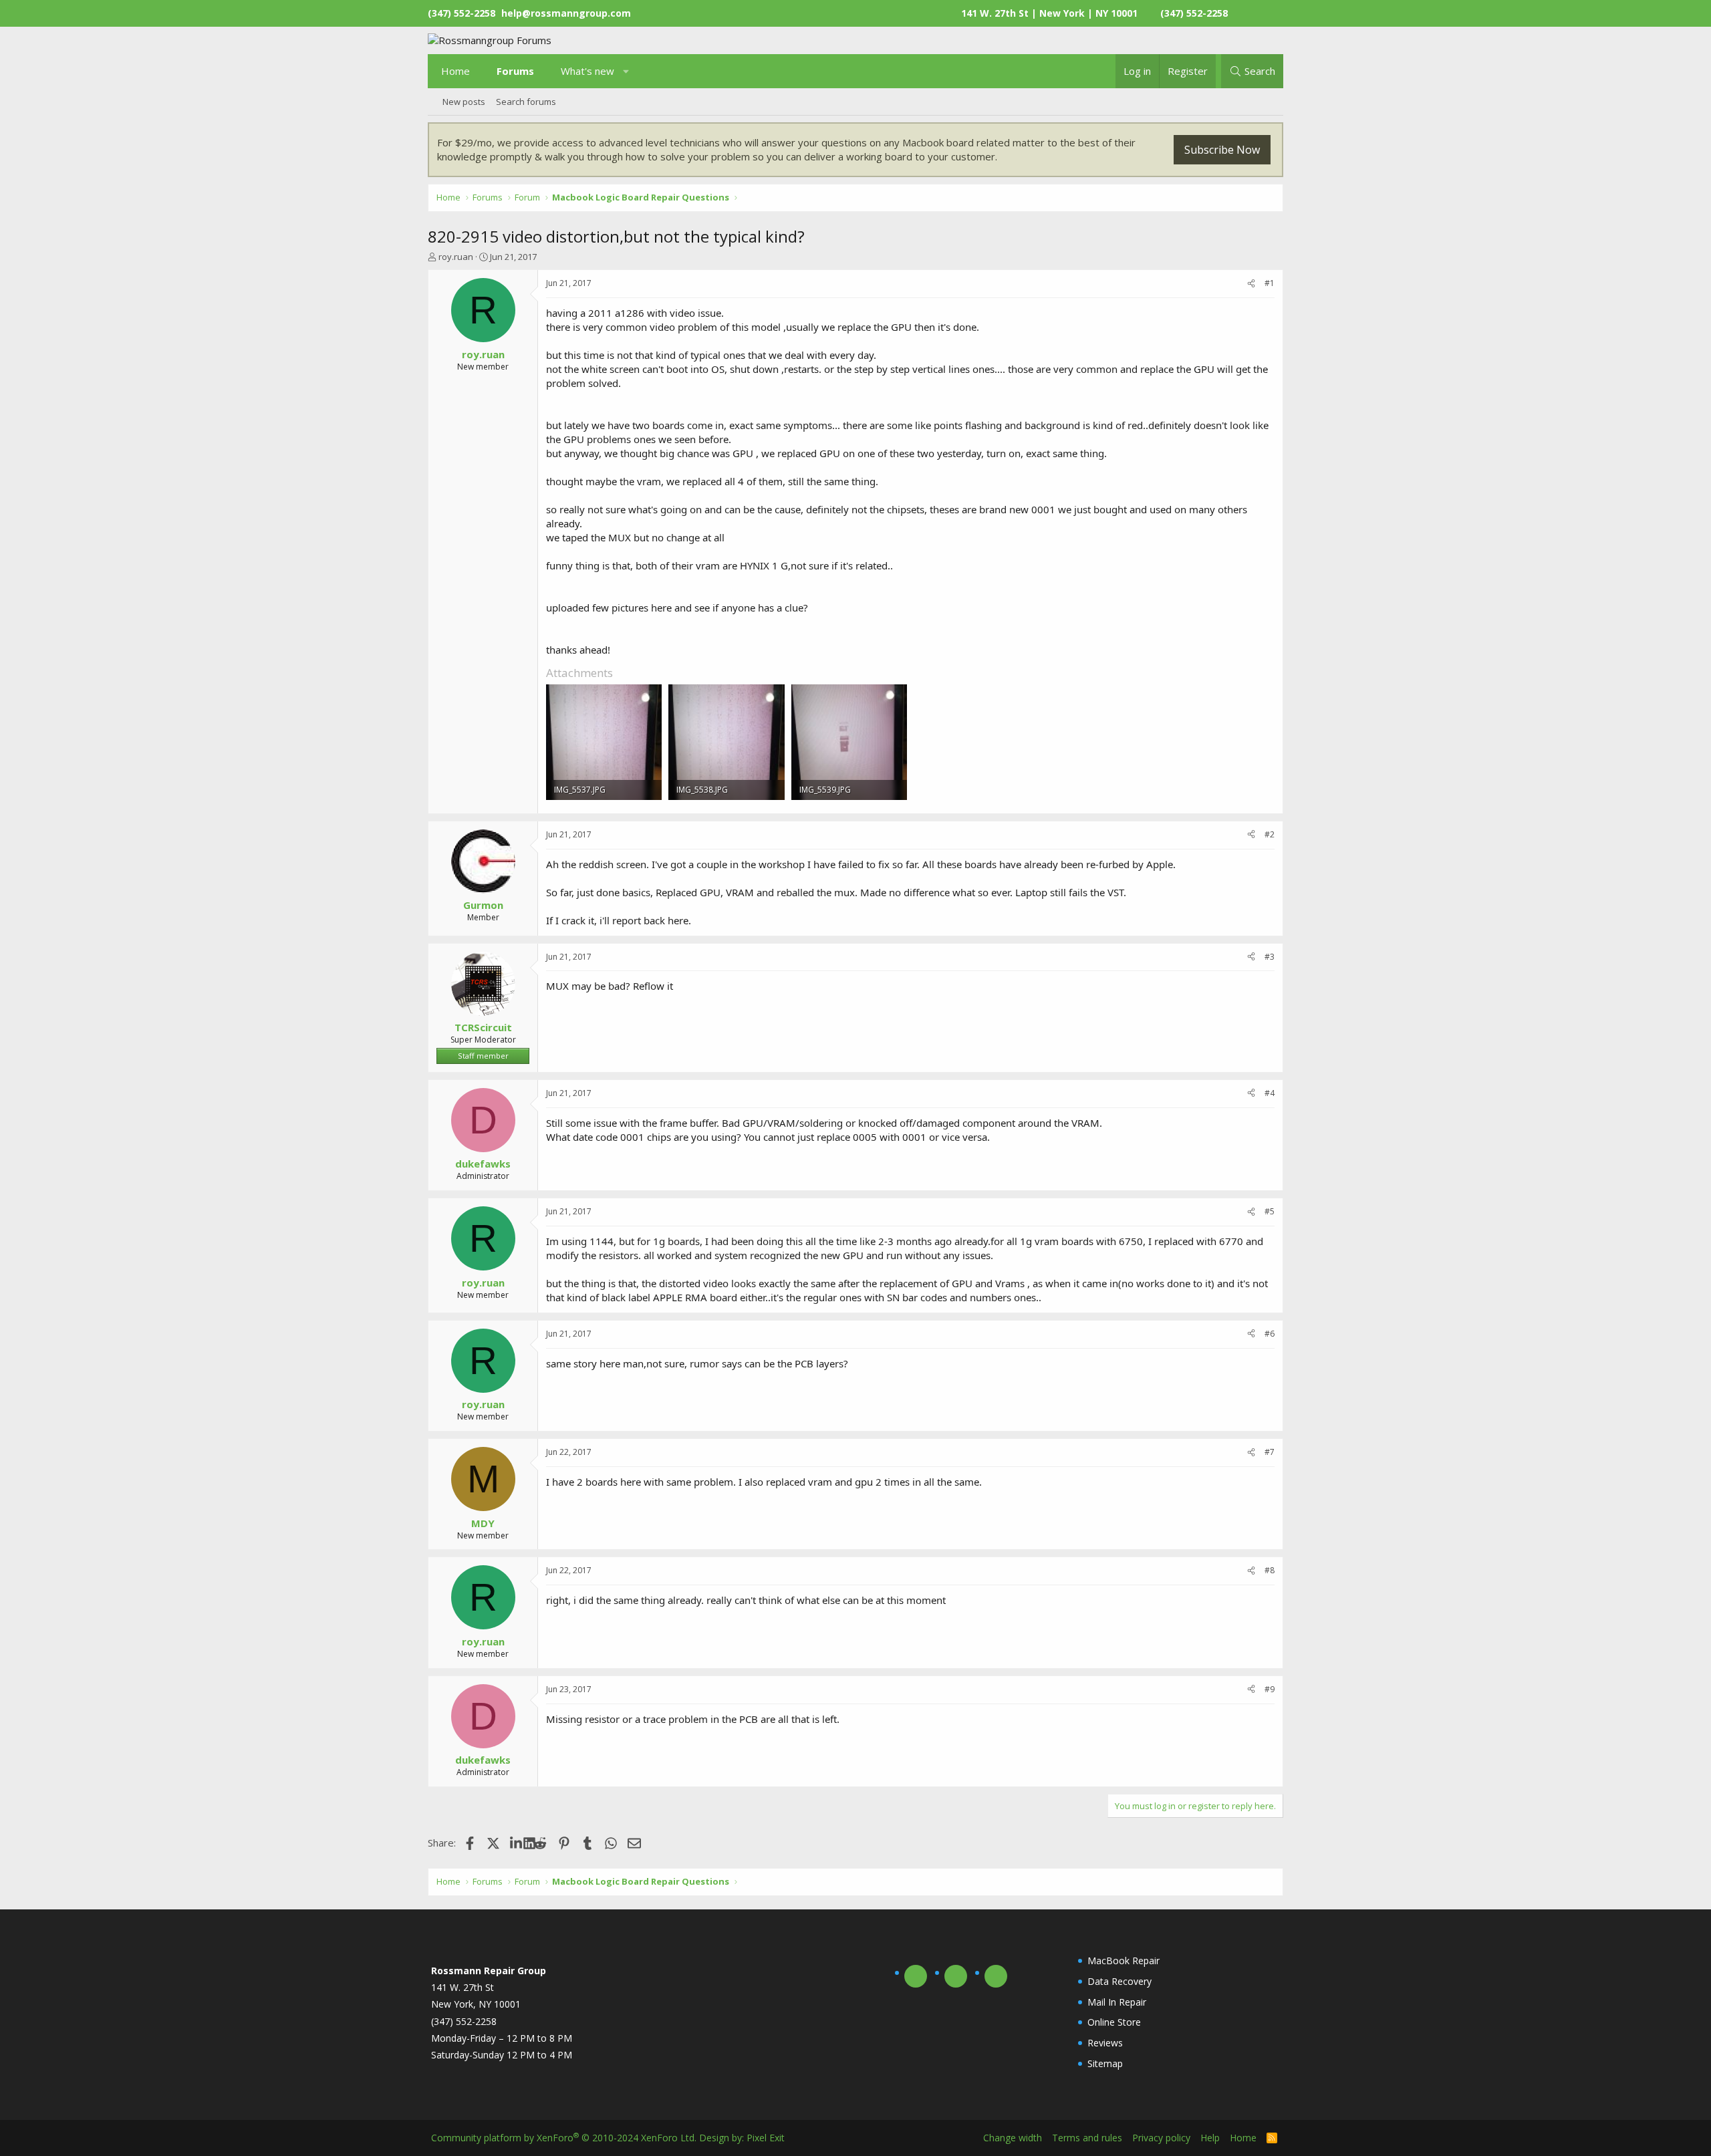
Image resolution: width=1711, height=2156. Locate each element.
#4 (1270, 1093)
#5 (1270, 1211)
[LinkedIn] (517, 1843)
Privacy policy (1161, 2138)
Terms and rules (1087, 2138)
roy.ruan (456, 257)
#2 (1270, 834)
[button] (627, 71)
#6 (1270, 1334)
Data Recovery (1120, 1981)
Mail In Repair (1117, 2002)
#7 (1270, 1452)
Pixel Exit (766, 2138)
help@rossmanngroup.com (566, 13)
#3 (1270, 957)
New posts (464, 102)
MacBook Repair (1124, 1961)
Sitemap (1105, 2063)
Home (455, 71)
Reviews (1105, 2043)
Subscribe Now (1222, 150)
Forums (515, 71)
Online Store (1114, 2022)
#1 (1270, 283)
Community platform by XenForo (564, 2138)
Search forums (526, 102)
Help (1210, 2138)
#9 (1270, 1689)
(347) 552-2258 (1194, 13)
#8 (1270, 1570)
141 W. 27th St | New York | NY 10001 (1049, 13)
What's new (587, 71)
